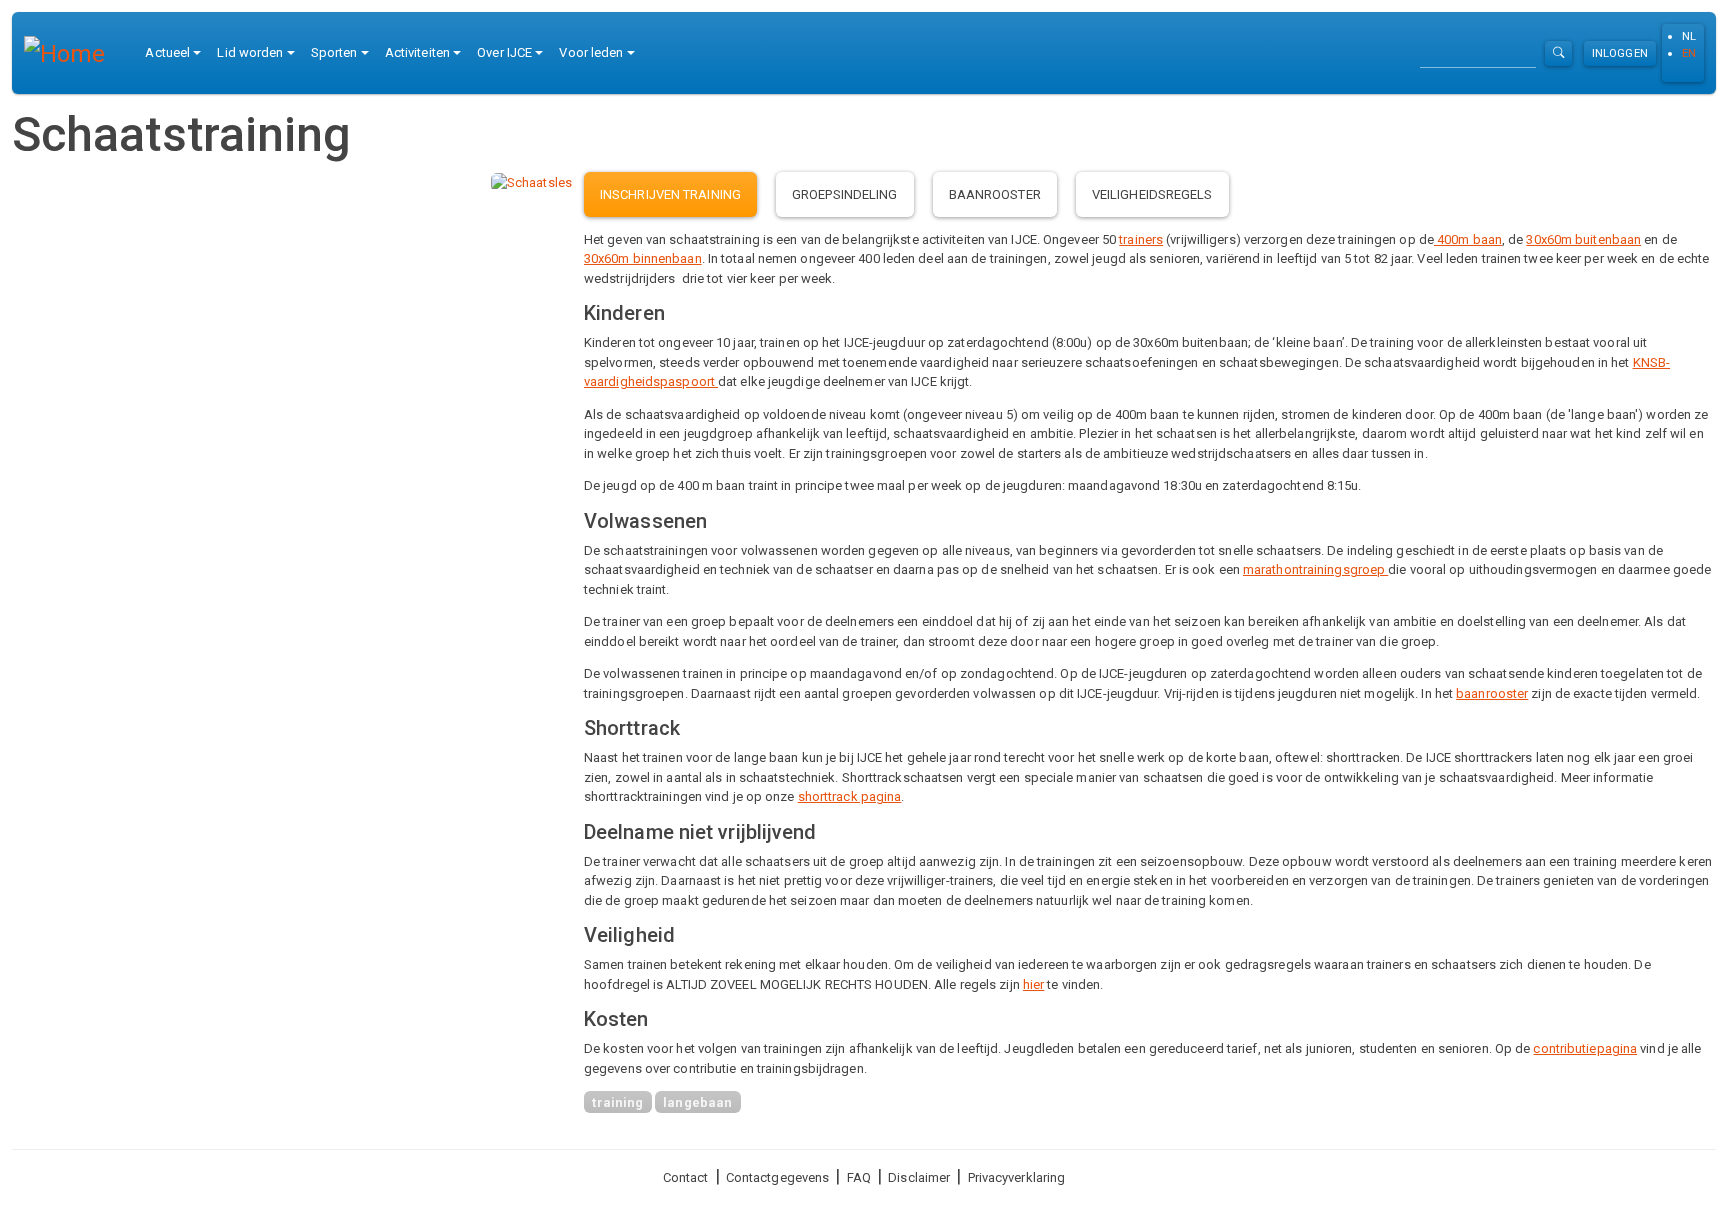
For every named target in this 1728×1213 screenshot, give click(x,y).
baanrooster (1492, 693)
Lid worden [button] (250, 52)
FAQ (859, 1177)
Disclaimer (919, 1177)
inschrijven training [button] (670, 194)
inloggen (1620, 53)
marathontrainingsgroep (1315, 569)
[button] (531, 181)
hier (1033, 984)
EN (1689, 53)
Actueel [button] (167, 52)
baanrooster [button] (995, 194)
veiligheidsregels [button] (1152, 194)
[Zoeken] (1558, 53)
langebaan (697, 1102)
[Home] (72, 53)
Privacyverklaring (1017, 1177)
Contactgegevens (778, 1177)
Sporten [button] (334, 52)
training (617, 1102)
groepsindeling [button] (844, 194)
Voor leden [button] (591, 52)
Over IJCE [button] (504, 52)
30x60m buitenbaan (1583, 239)
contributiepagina (1585, 1048)
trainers (1141, 239)
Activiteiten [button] (417, 52)
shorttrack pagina (850, 796)
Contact (686, 1177)
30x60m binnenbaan (643, 258)
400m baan (1468, 239)
